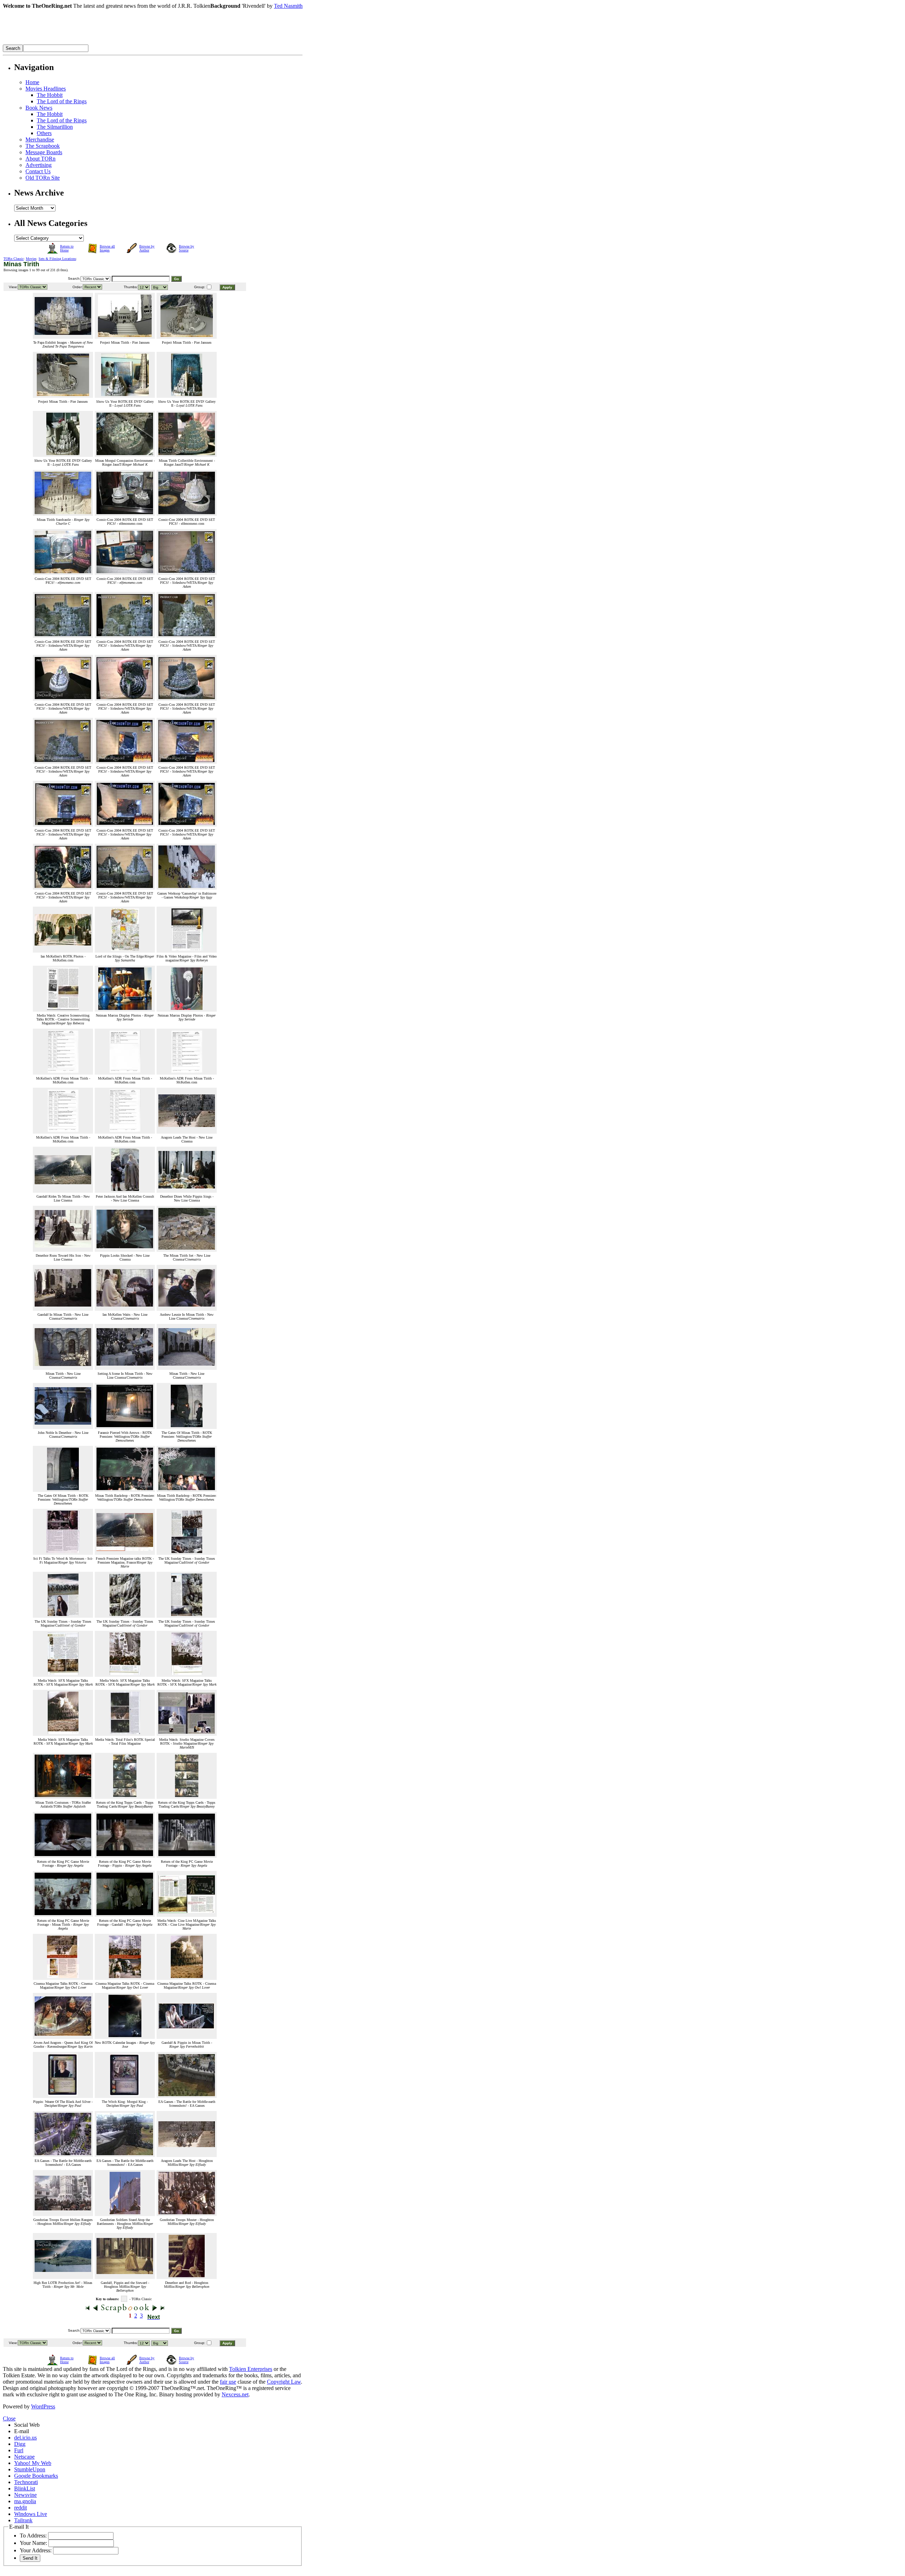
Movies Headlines (46, 89)
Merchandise (40, 139)
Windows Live (31, 2514)
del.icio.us (25, 2438)
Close (9, 2418)
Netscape (24, 2457)
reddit (21, 2508)
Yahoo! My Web (33, 2463)
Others (44, 133)
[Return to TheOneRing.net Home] (109, 43)
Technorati (26, 2482)
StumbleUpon (30, 2469)
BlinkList (25, 2488)
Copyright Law (284, 2382)
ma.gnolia (25, 2501)
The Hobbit (50, 95)
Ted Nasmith (288, 6)
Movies (31, 259)
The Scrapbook (43, 146)
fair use (228, 2382)
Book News (39, 108)
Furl (19, 2450)
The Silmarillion (55, 127)
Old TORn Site (43, 178)
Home (32, 82)
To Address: (33, 2536)
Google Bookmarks (36, 2476)
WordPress (43, 2406)
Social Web (27, 2425)
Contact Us (38, 171)
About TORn (40, 159)
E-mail (22, 2431)
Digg (20, 2444)
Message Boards (44, 152)
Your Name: (33, 2543)
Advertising (39, 165)
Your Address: (36, 2550)
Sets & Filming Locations (57, 259)
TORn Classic (14, 259)
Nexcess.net (235, 2394)
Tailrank (23, 2520)
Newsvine (25, 2495)
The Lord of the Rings (62, 101)
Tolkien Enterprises (251, 2369)
